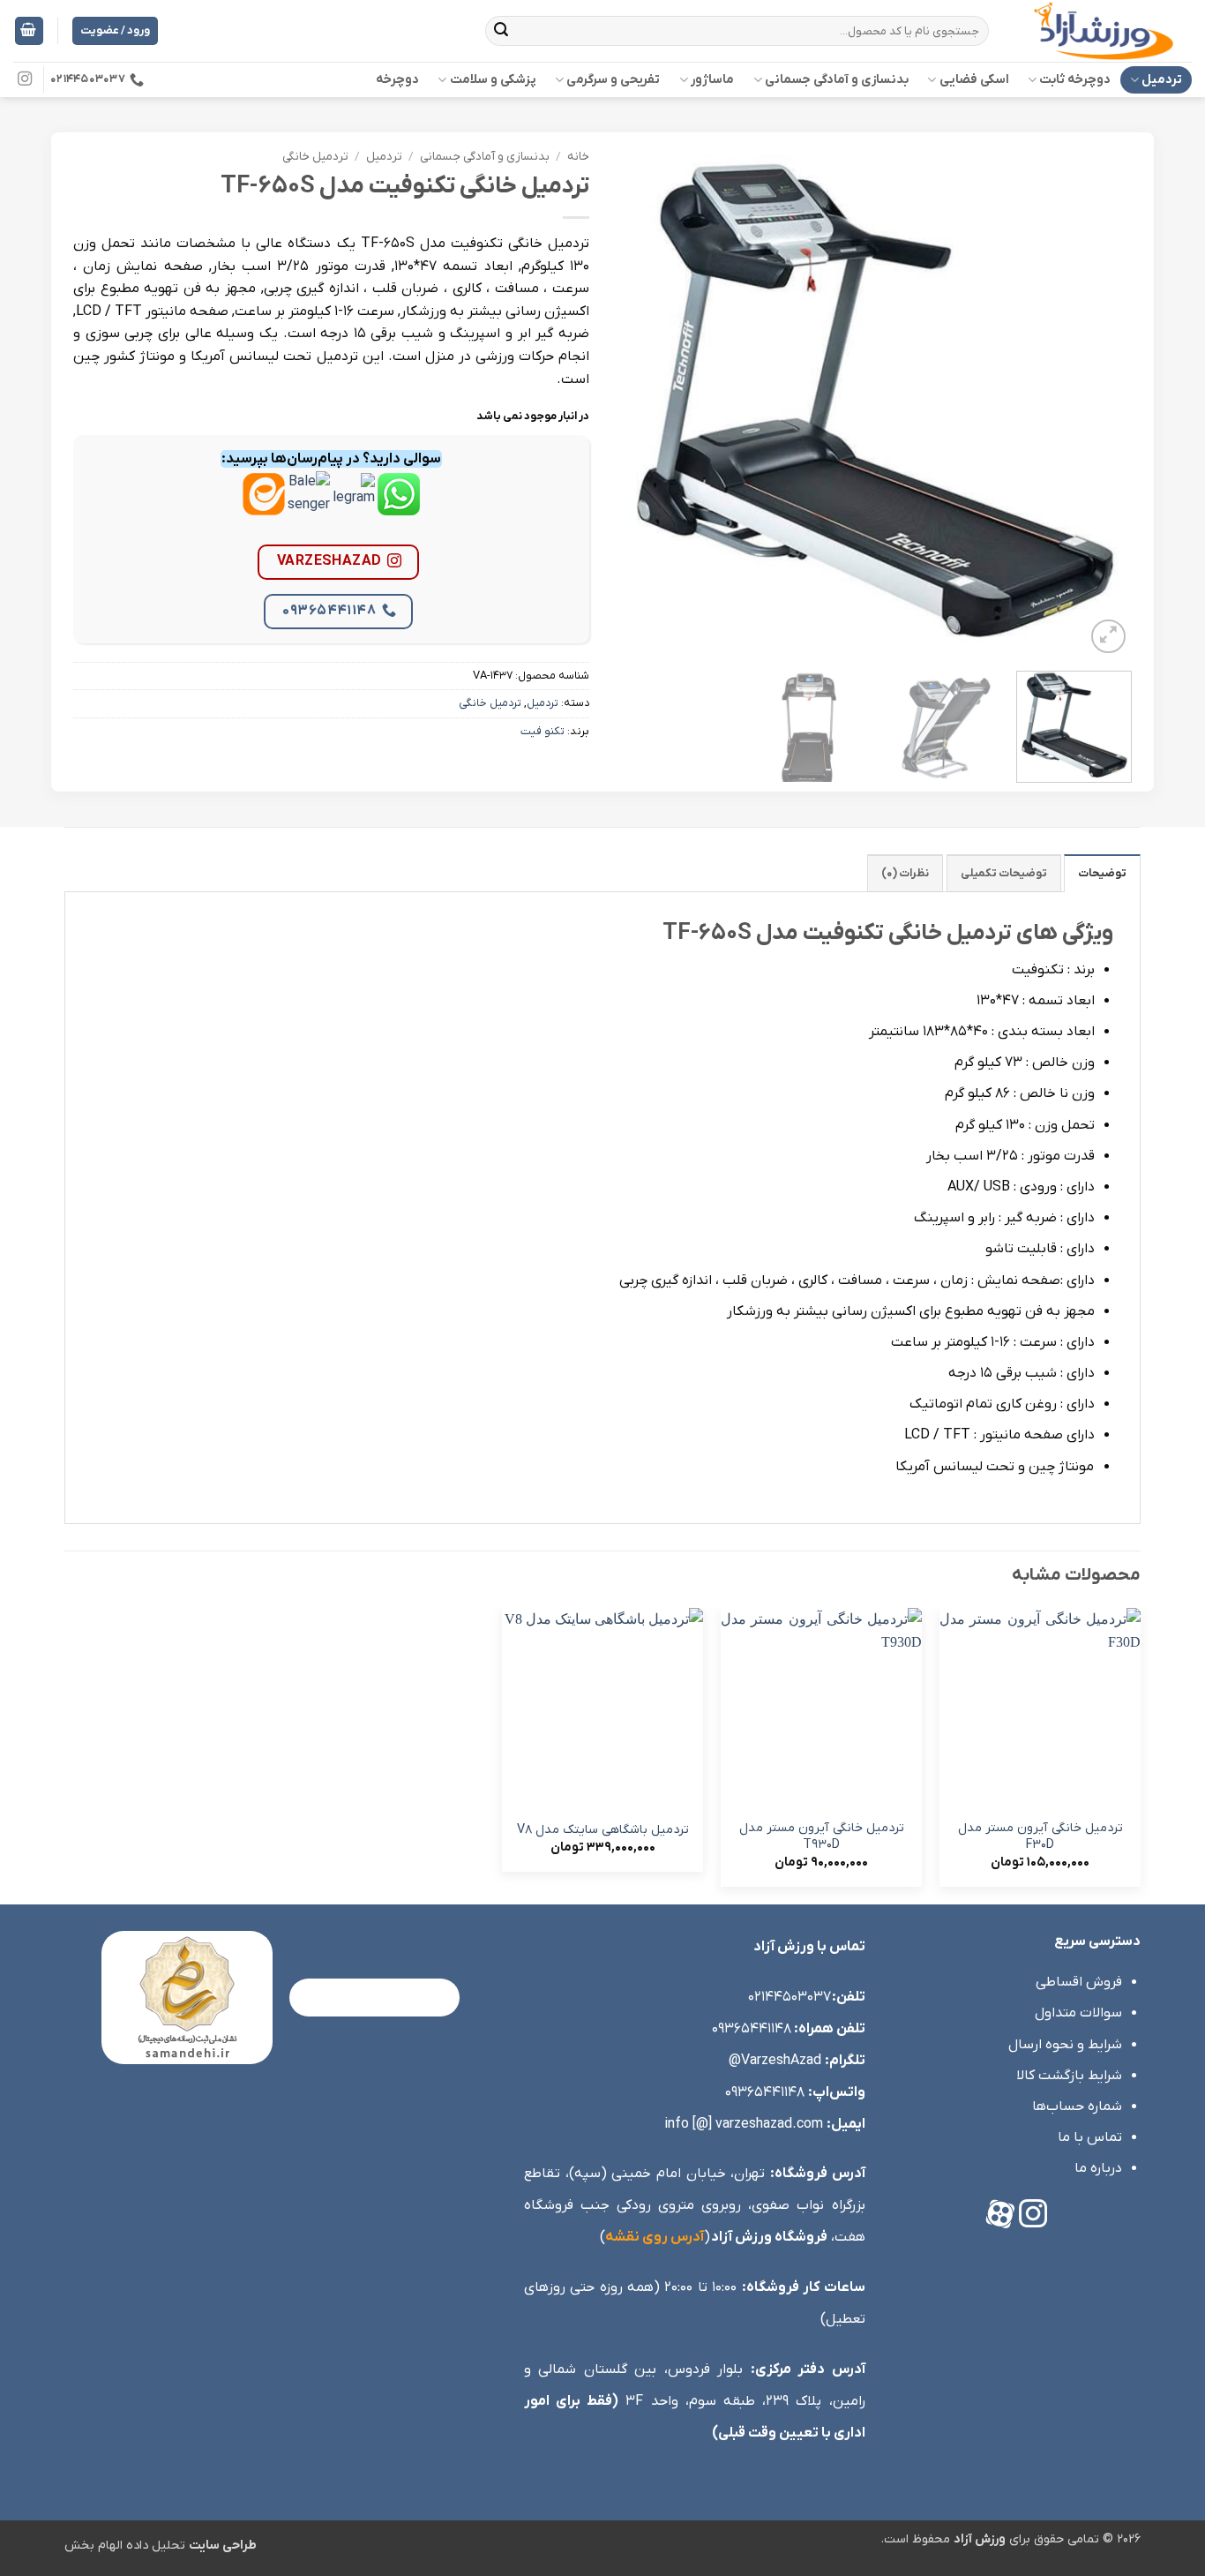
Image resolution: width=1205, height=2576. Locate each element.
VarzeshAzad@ (775, 2061)
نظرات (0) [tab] (905, 873)
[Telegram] (354, 507)
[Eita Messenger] (264, 507)
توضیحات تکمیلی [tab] (1004, 873)
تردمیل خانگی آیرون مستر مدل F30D (1040, 1837)
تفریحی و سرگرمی (613, 80)
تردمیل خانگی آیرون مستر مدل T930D (822, 1837)
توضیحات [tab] (1102, 873)
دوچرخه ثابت (1075, 80)
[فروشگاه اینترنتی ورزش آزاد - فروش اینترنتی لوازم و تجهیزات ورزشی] (1104, 31)
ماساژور (712, 80)
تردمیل (1162, 80)
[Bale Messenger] (309, 507)
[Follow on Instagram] (25, 79)
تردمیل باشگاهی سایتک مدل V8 (603, 1830)
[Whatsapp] (399, 507)
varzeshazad (329, 561)
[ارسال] (502, 31)
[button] (29, 31)
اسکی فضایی (974, 80)
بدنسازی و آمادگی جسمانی (837, 80)
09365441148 (329, 611)
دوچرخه (397, 80)
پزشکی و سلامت (493, 80)
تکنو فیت (543, 731)
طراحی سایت (223, 2546)
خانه (578, 157)
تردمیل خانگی (315, 157)
